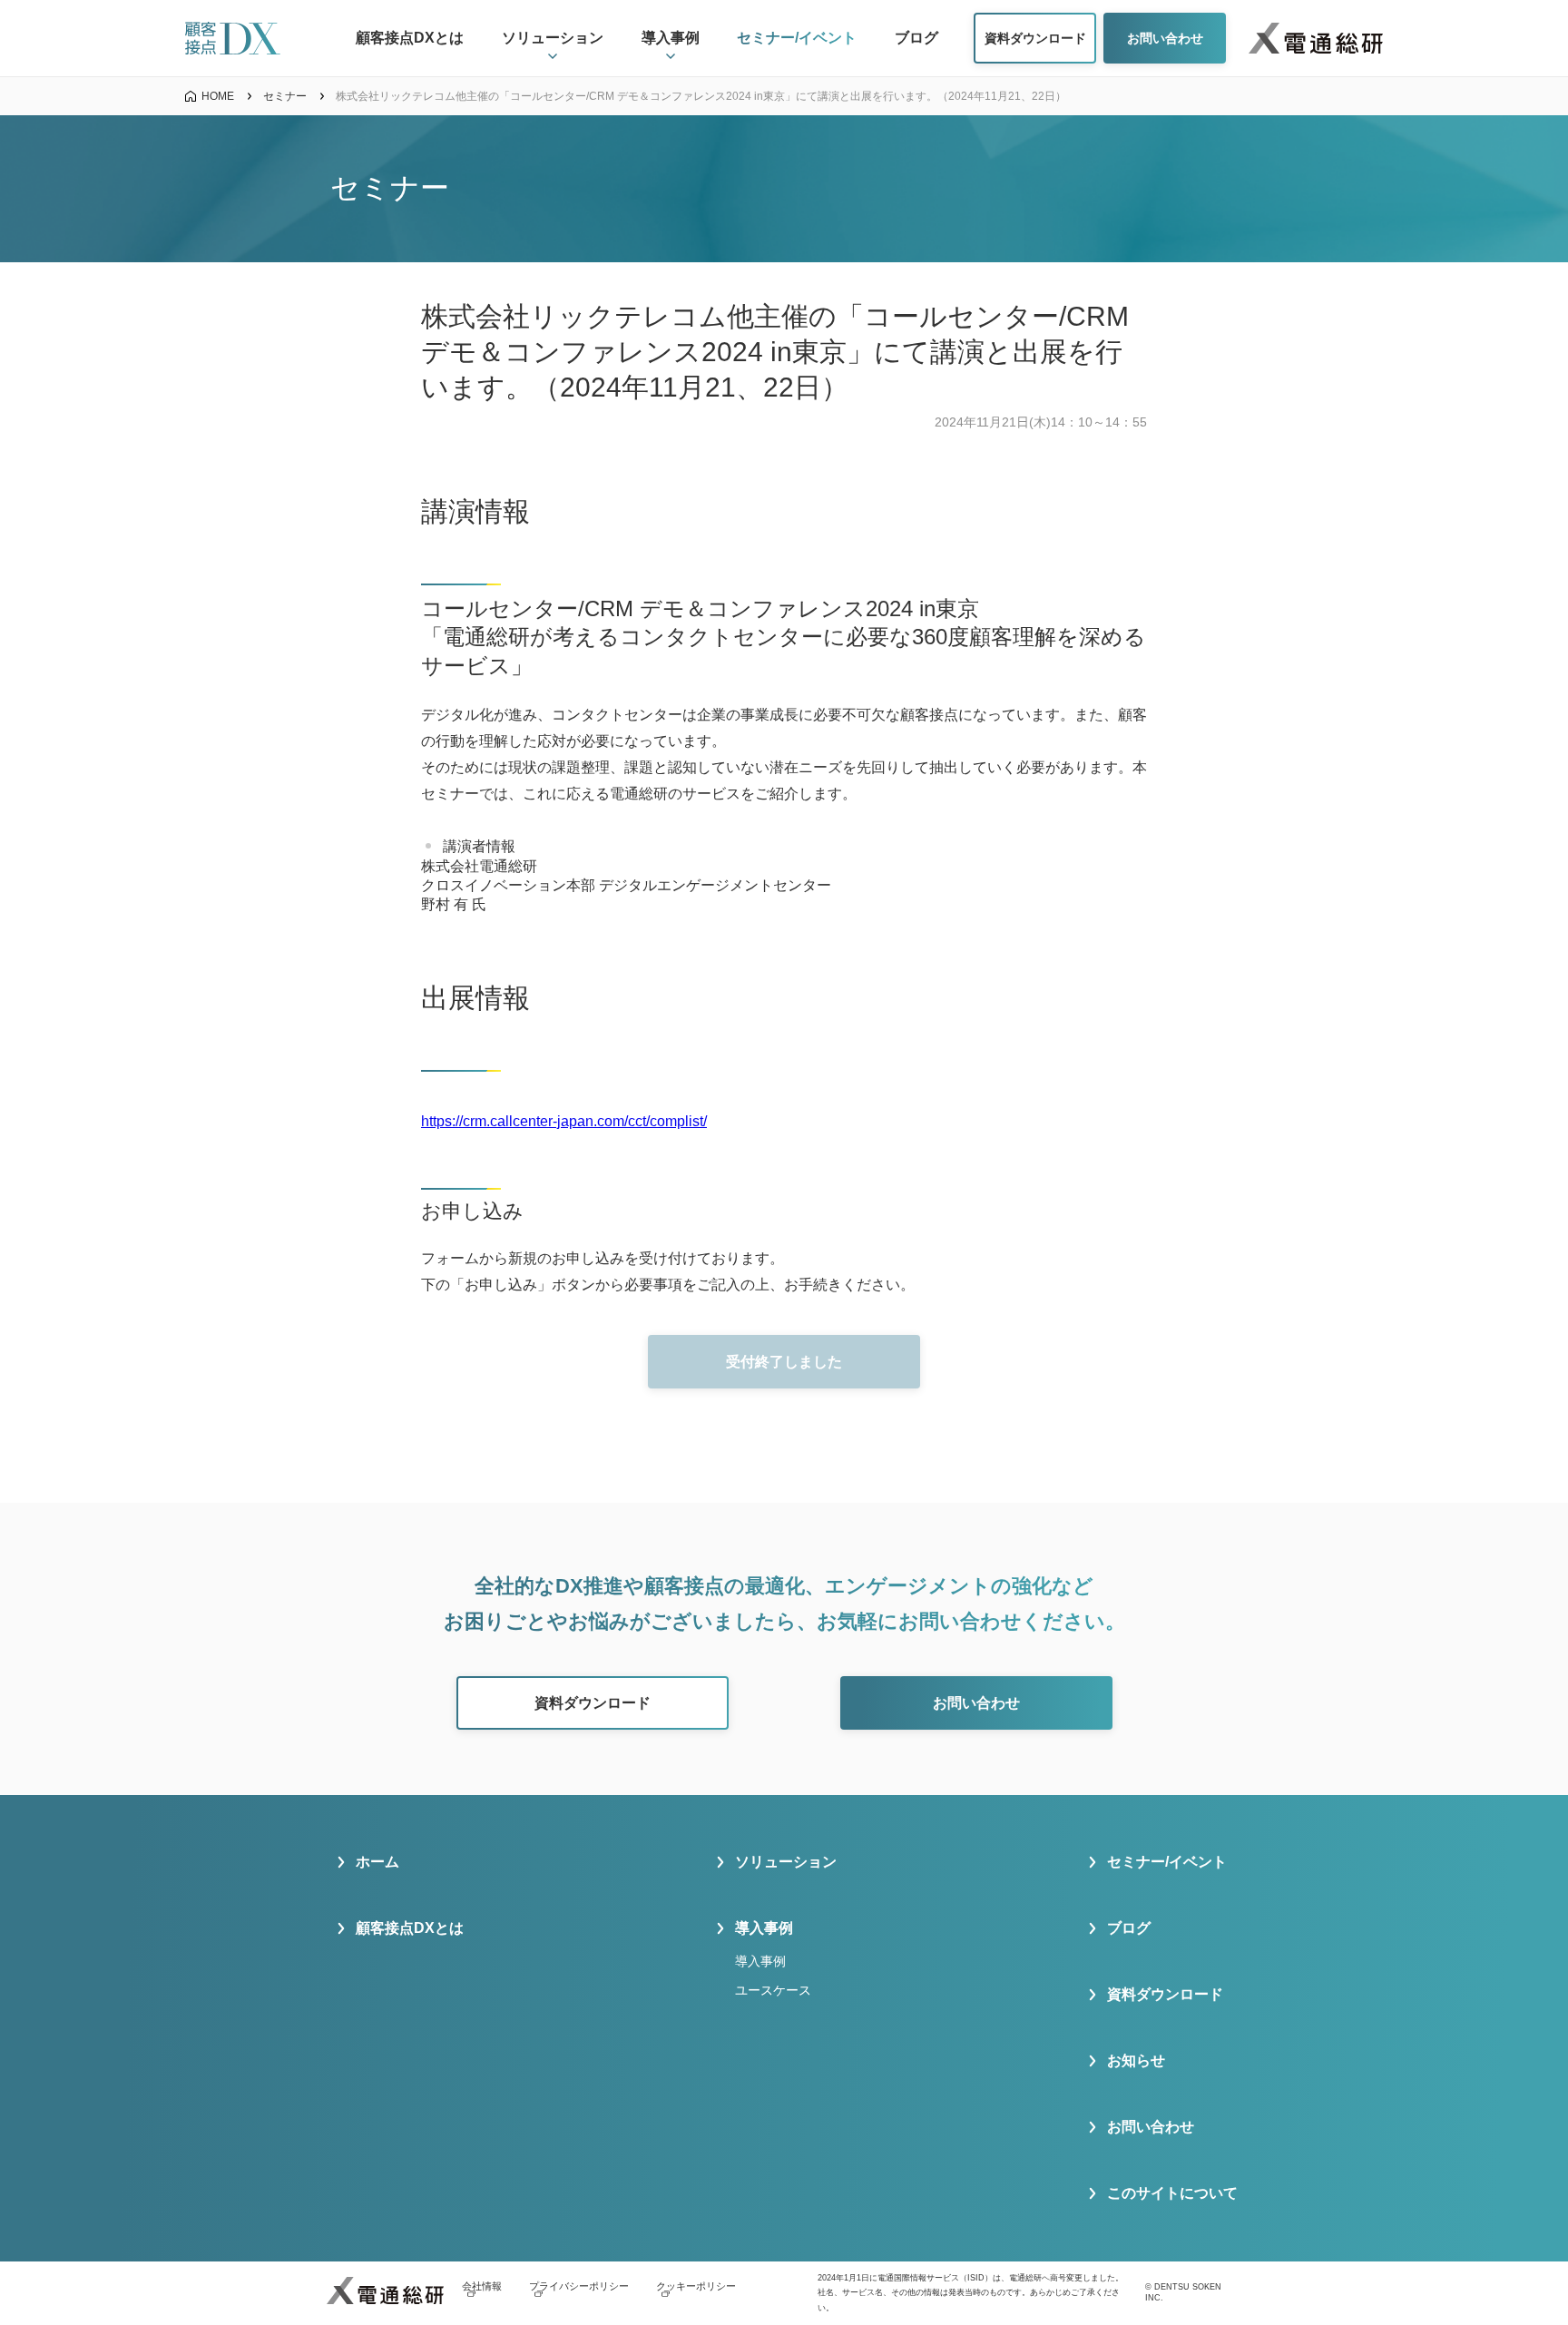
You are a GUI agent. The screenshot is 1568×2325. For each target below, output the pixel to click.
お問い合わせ (1151, 2127)
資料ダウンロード (1165, 1994)
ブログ (1129, 1928)
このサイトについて (1172, 2193)
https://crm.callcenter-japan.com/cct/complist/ (564, 1121)
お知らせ (1136, 2060)
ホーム (377, 1862)
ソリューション (786, 1862)
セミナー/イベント (1167, 1862)
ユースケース (773, 1990)
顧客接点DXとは (410, 1928)
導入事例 (760, 1961)
